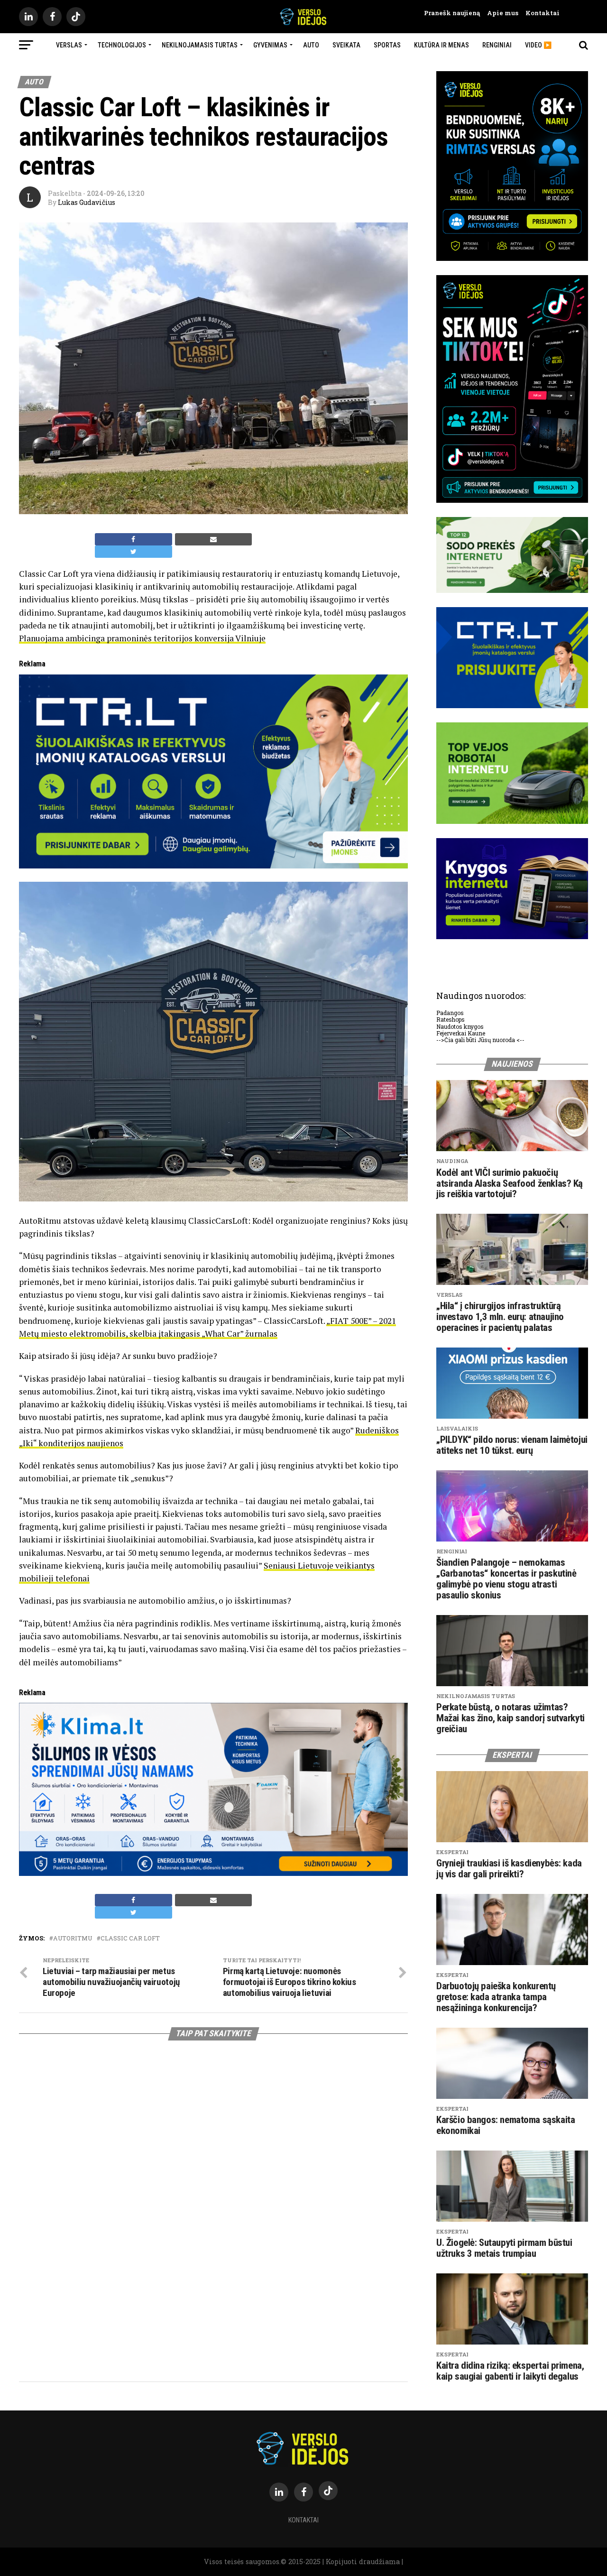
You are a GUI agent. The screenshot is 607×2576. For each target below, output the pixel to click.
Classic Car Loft (130, 1938)
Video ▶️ (538, 45)
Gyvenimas (270, 45)
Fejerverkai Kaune (461, 1033)
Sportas (387, 45)
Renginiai (497, 45)
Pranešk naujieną (452, 13)
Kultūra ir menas (441, 45)
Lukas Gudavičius (87, 202)
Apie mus (499, 13)
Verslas (69, 45)
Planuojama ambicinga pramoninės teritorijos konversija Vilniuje (142, 638)
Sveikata (346, 45)
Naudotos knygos (460, 1026)
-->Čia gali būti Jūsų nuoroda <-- (480, 1040)
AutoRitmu (73, 1938)
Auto (311, 45)
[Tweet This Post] (133, 552)
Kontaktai (539, 13)
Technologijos (122, 45)
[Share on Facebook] (133, 539)
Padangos (450, 1013)
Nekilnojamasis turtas (200, 45)
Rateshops (451, 1019)
